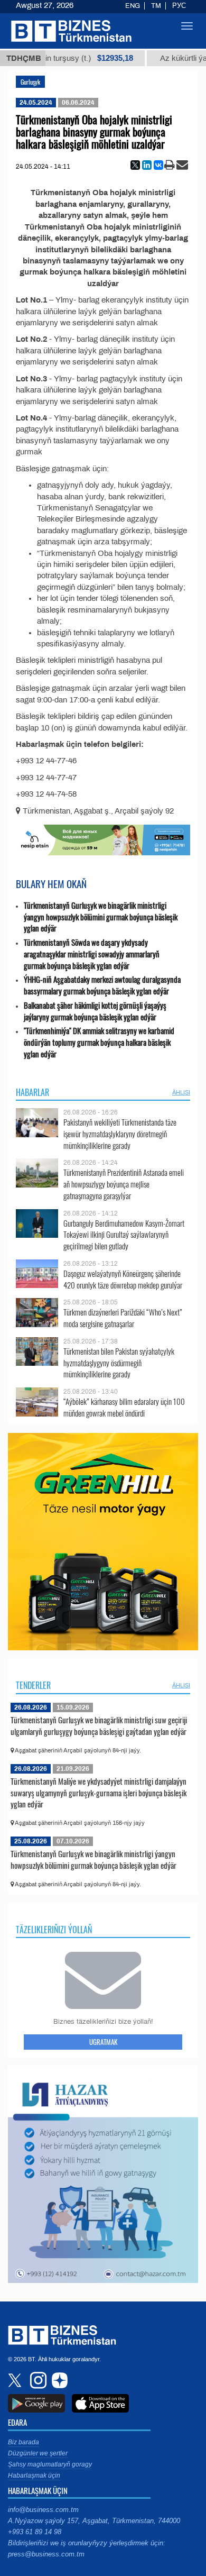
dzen (58, 2380)
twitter (16, 2380)
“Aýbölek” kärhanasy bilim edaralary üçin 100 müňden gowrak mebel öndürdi (124, 1407)
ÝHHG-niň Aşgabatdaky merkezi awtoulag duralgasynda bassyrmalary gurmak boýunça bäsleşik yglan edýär (102, 985)
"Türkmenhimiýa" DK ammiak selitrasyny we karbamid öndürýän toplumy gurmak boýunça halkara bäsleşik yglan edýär (99, 1042)
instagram (37, 2380)
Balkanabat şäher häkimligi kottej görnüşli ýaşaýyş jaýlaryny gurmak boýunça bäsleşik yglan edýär (95, 1011)
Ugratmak (103, 2042)
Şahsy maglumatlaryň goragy (50, 2464)
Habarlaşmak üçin (34, 2475)
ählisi (181, 1092)
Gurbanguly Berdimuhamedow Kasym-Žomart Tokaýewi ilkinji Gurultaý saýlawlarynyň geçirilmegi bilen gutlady (124, 1235)
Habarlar (32, 1092)
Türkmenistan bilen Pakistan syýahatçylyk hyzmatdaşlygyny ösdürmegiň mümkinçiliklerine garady (119, 1363)
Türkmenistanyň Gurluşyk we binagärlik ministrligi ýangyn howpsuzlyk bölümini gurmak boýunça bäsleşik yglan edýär (101, 917)
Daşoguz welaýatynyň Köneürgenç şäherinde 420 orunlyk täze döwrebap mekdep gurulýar (123, 1279)
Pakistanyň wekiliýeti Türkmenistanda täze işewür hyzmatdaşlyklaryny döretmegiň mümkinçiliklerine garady (120, 1134)
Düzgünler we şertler (38, 2453)
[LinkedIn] (147, 165)
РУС (179, 6)
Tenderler (33, 1685)
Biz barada (24, 2442)
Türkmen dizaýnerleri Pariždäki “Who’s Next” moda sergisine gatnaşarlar (123, 1318)
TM (156, 6)
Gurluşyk (30, 82)
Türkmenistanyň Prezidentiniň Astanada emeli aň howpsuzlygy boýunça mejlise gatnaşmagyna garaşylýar (124, 1184)
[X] (135, 165)
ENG (133, 6)
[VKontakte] (158, 165)
